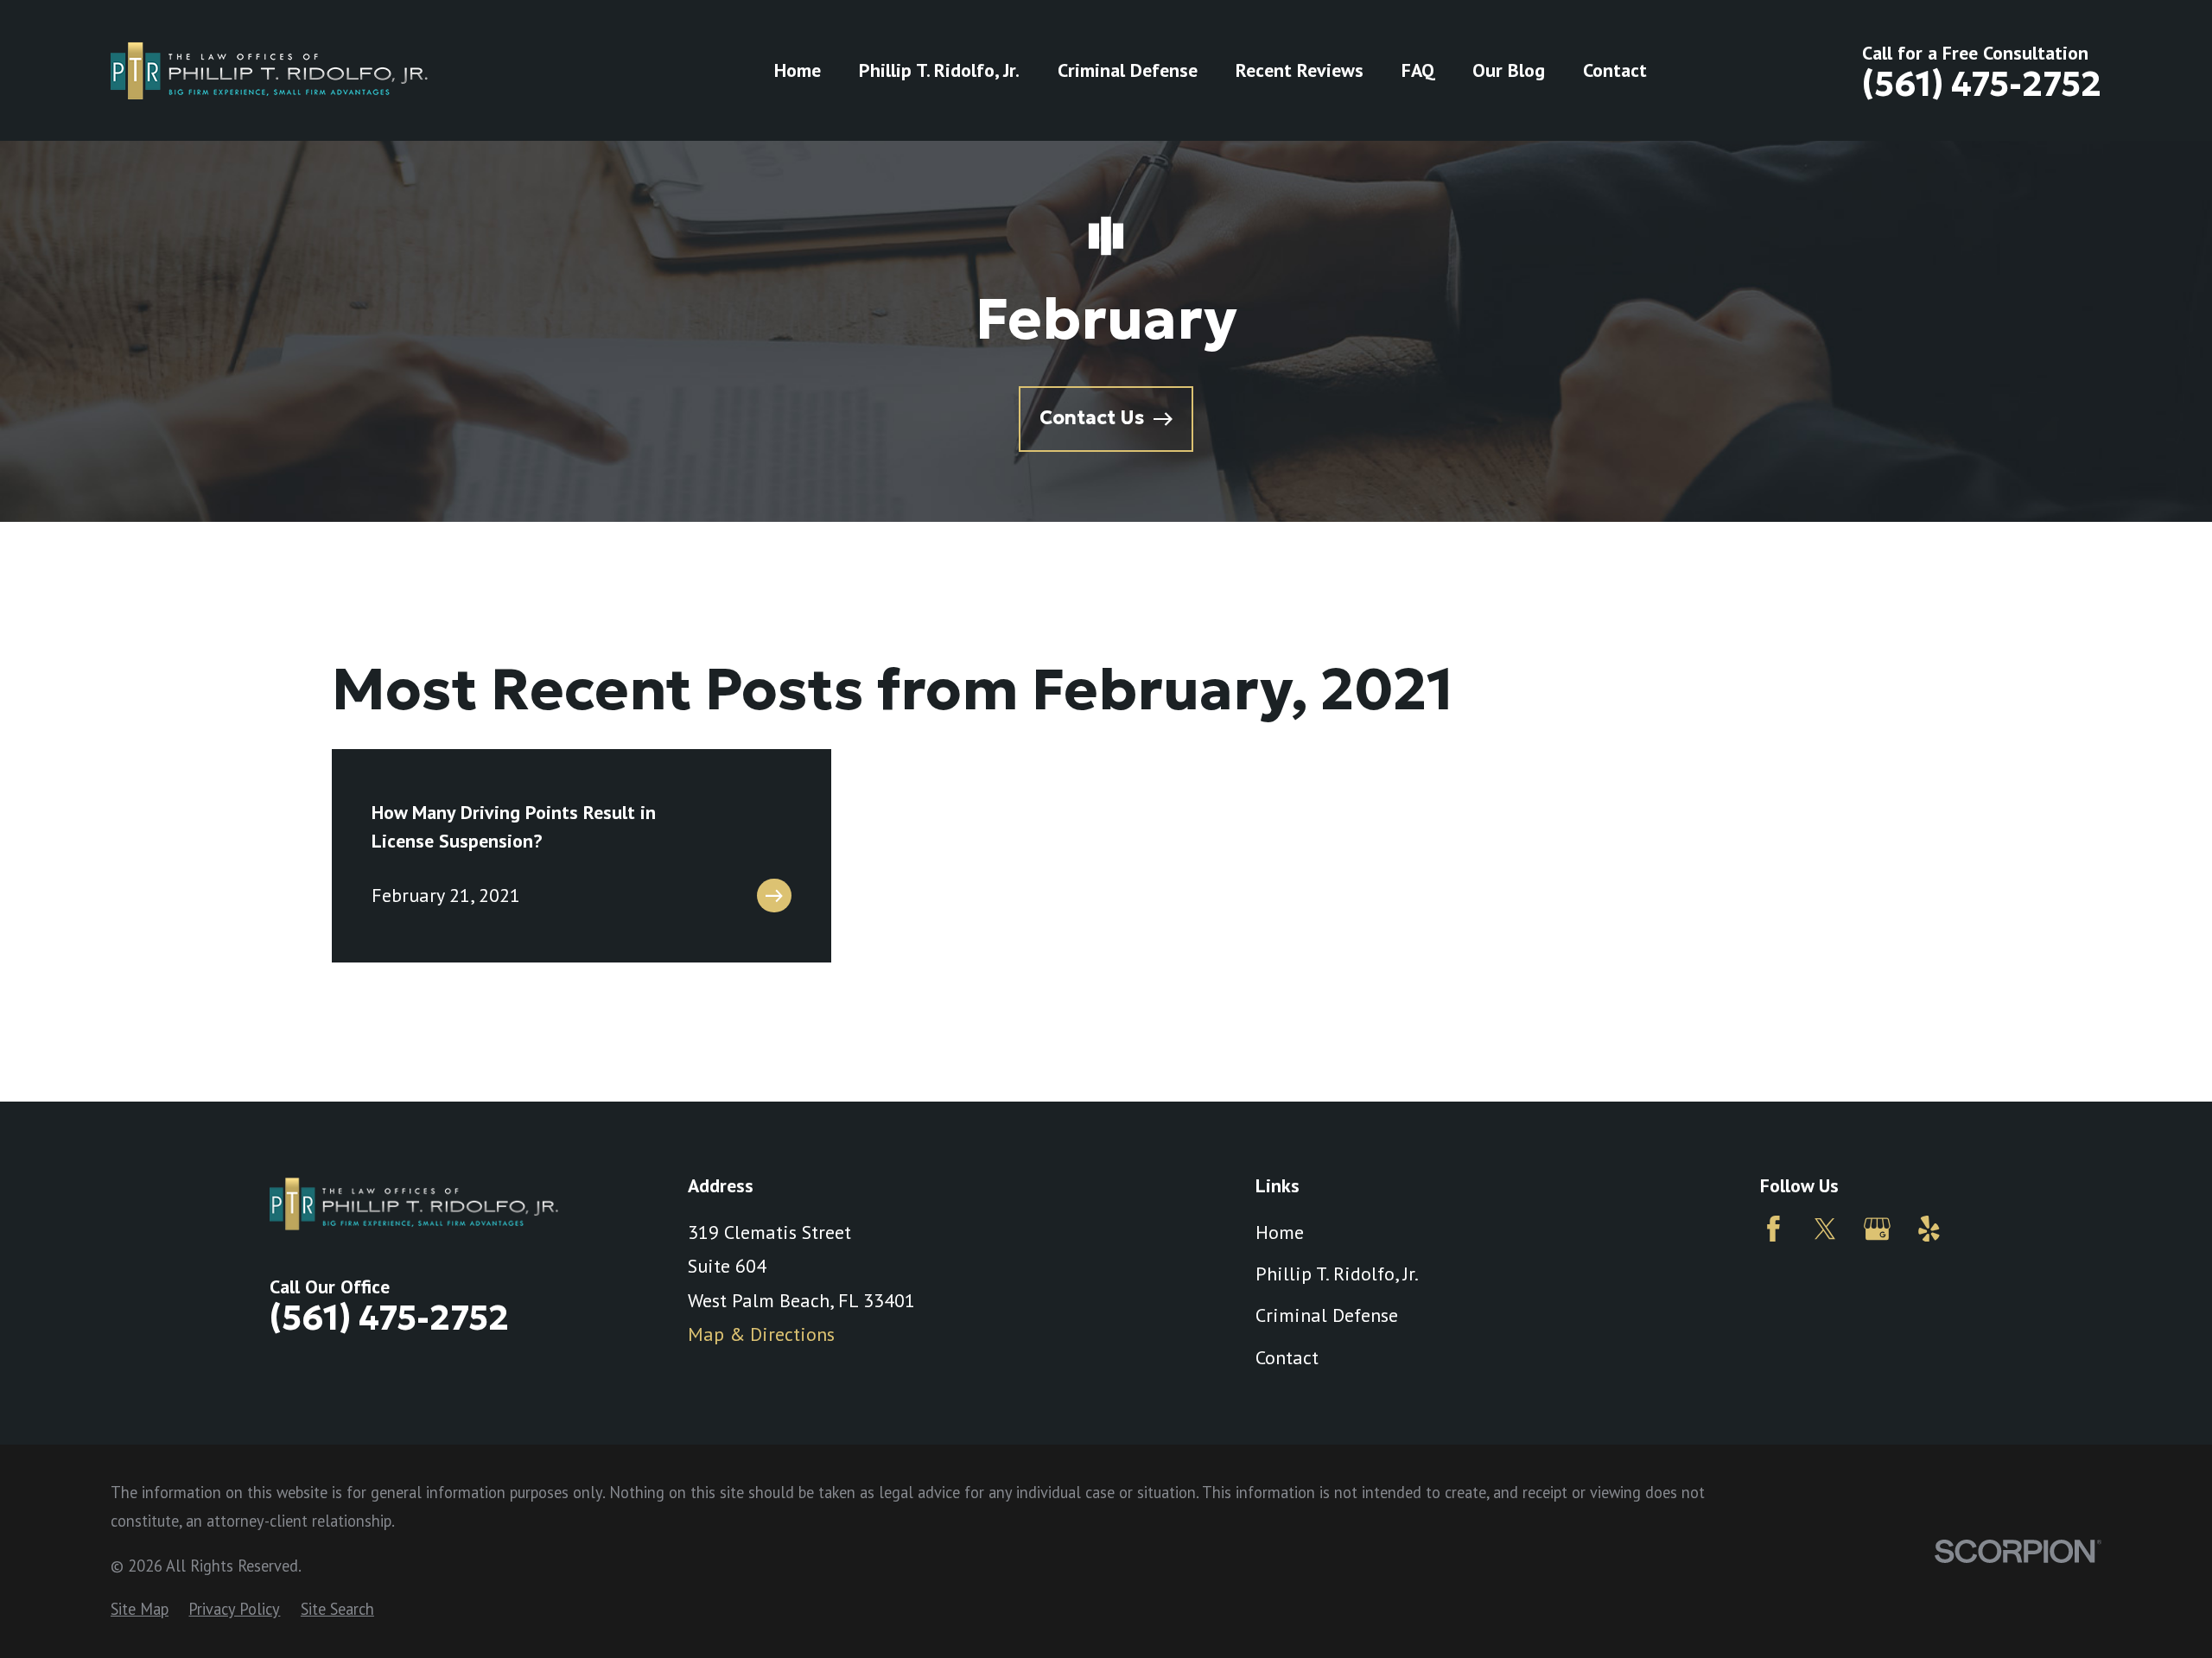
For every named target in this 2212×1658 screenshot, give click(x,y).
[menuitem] (140, 1609)
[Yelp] (1929, 1229)
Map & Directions (761, 1334)
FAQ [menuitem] (1418, 70)
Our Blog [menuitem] (1509, 70)
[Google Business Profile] (1877, 1229)
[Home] (270, 70)
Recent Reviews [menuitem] (1300, 70)
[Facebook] (1773, 1229)
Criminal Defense (1327, 1315)
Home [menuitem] (798, 70)
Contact (1287, 1357)
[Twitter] (1825, 1229)
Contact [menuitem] (1615, 70)
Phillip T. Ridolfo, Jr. (1337, 1274)
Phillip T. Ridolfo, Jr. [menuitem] (939, 70)
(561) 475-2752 (1982, 84)
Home (1280, 1232)
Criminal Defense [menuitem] (1128, 70)
